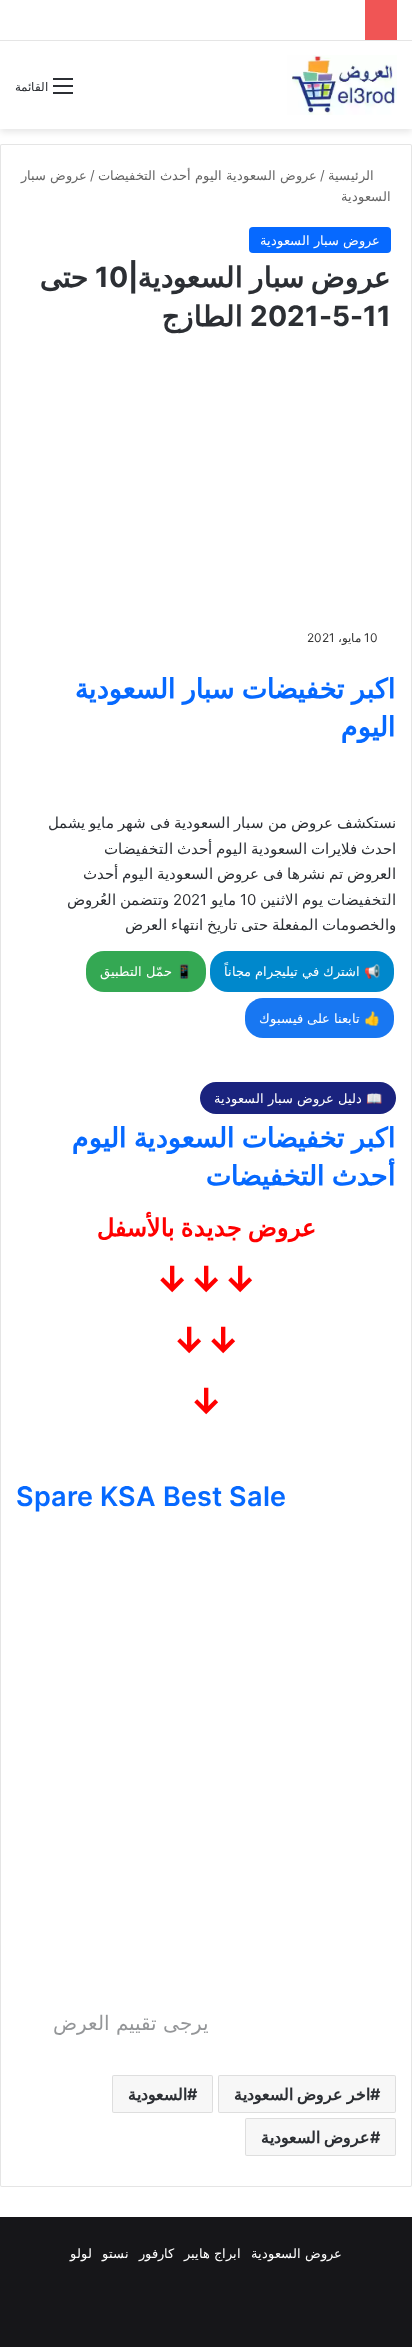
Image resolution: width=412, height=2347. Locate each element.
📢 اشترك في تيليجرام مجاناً (302, 971)
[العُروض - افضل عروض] (342, 85)
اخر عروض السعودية (302, 2094)
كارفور (156, 2253)
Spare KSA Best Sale (151, 1496)
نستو (115, 2253)
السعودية (157, 2094)
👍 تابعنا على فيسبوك (319, 1018)
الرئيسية (353, 175)
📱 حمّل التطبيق (146, 971)
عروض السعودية (315, 2137)
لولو (81, 2253)
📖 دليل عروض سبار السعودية (298, 1098)
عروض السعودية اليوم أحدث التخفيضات (207, 175)
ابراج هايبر (212, 2253)
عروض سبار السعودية (320, 240)
